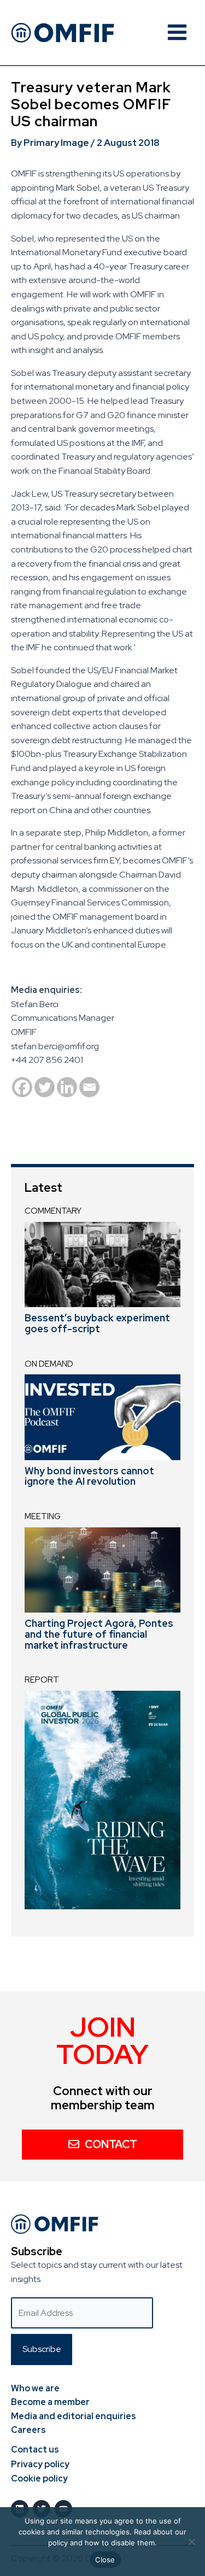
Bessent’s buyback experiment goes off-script (97, 1323)
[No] (191, 2542)
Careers (28, 2430)
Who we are (35, 2388)
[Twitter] (45, 1087)
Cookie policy (39, 2478)
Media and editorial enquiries (74, 2416)
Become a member (50, 2402)
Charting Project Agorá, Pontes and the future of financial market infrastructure (99, 1634)
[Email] (89, 1087)
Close (105, 2560)
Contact (111, 2144)
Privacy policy (40, 2464)
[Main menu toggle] (177, 32)
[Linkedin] (67, 1087)
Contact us (35, 2449)
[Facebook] (22, 1087)
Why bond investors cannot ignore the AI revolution (89, 1476)
